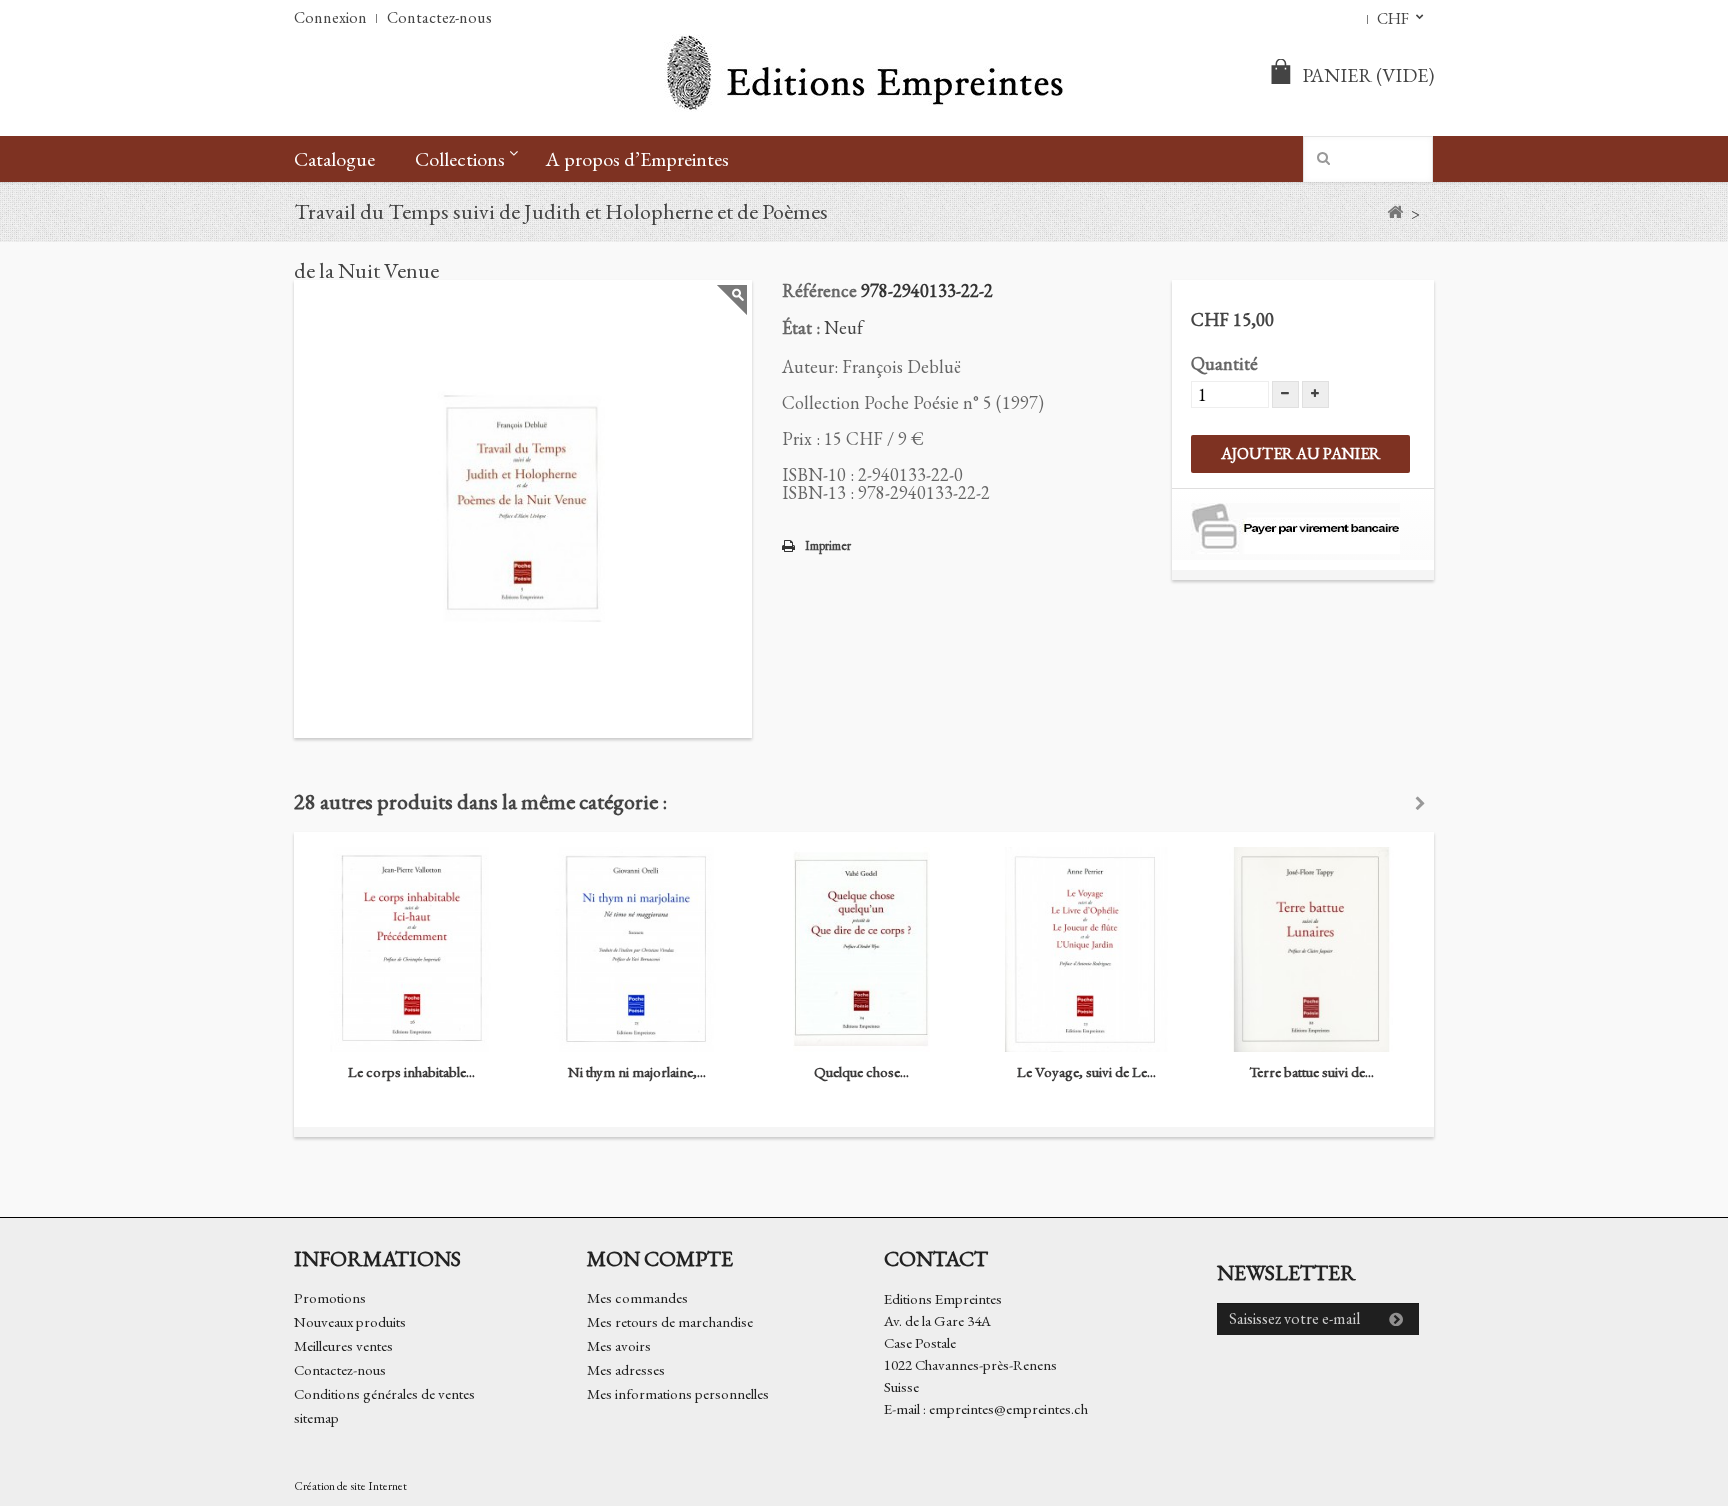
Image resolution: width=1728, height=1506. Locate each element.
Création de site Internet (350, 1486)
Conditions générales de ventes (384, 1393)
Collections (460, 159)
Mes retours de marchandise (670, 1321)
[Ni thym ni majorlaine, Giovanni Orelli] (636, 949)
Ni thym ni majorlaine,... (637, 1071)
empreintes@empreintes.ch (1008, 1408)
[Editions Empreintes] (864, 75)
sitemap (316, 1417)
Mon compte (660, 1258)
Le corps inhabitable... (411, 1071)
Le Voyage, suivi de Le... (1086, 1071)
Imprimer (828, 545)
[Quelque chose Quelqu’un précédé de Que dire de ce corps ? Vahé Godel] (861, 949)
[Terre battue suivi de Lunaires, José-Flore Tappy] (1311, 949)
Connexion (330, 17)
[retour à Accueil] (1394, 212)
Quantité (1224, 363)
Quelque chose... (861, 1071)
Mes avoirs (619, 1345)
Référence (819, 290)
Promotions (330, 1297)
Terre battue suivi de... (1311, 1071)
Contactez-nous (439, 17)
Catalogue (334, 159)
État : (801, 327)
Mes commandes (637, 1297)
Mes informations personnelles (678, 1393)
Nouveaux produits (350, 1321)
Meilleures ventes (343, 1345)
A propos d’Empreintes (637, 159)
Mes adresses (626, 1369)
